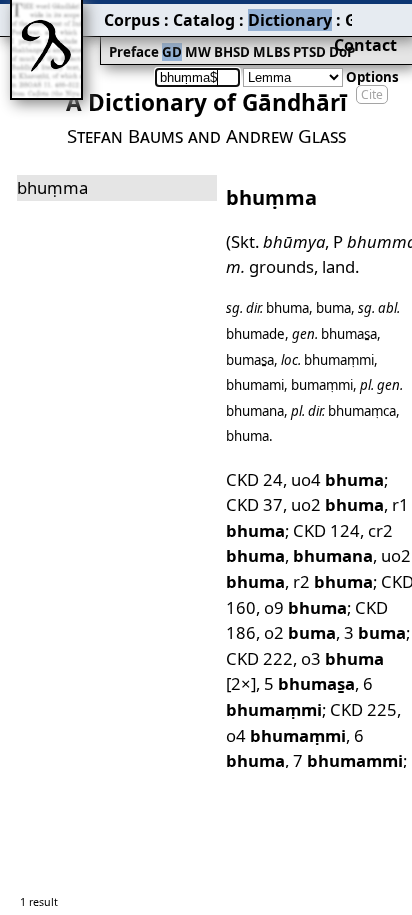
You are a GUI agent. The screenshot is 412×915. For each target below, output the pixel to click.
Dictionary (290, 20)
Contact (365, 45)
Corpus (132, 20)
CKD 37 (254, 504)
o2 (300, 632)
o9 (305, 607)
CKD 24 (254, 479)
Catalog (204, 20)
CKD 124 (326, 530)
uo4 (337, 479)
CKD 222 (259, 658)
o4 (286, 735)
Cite (372, 94)
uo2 (337, 504)
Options (372, 77)
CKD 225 (363, 709)
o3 (342, 658)
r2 (333, 581)
